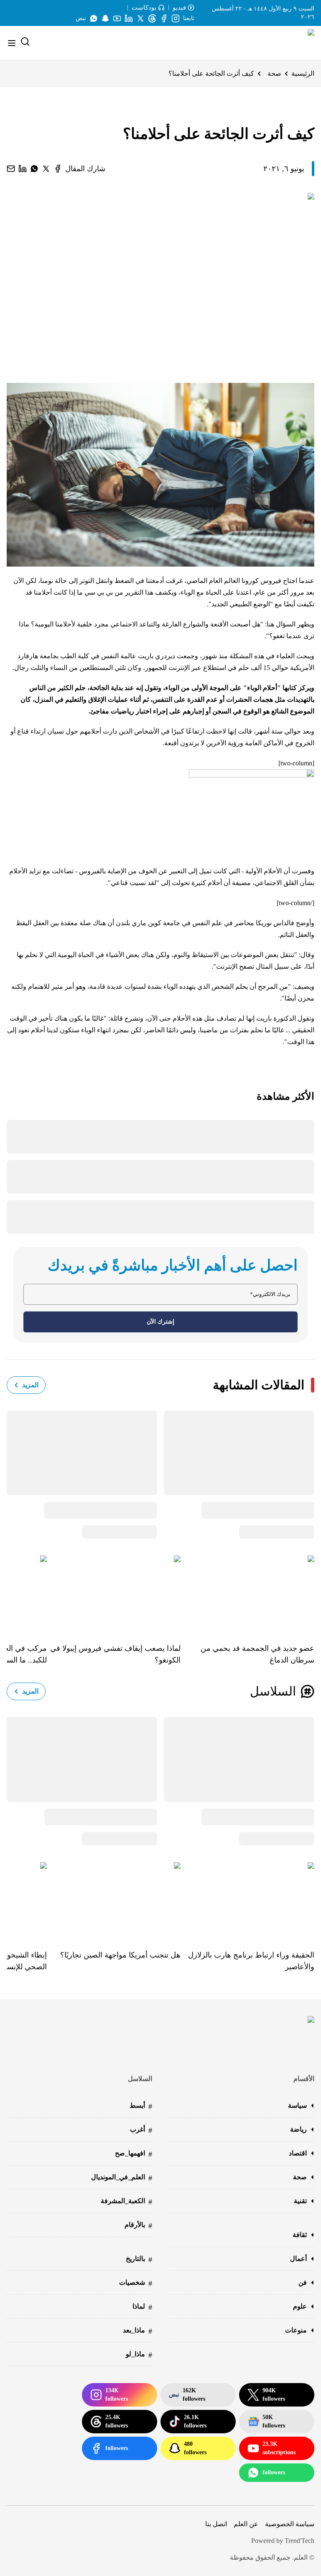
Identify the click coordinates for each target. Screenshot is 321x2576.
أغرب (141, 2130)
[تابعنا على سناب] (105, 18)
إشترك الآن (160, 1322)
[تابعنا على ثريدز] (152, 18)
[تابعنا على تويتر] (140, 18)
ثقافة (300, 2235)
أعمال (298, 2259)
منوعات (296, 2330)
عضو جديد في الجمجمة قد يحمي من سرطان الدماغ (257, 1654)
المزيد (30, 1385)
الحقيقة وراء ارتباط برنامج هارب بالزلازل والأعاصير (251, 1961)
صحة (274, 73)
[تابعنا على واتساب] (94, 18)
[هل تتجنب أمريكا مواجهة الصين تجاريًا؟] (114, 1900)
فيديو (179, 8)
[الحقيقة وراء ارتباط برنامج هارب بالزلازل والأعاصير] (247, 1900)
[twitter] (46, 169)
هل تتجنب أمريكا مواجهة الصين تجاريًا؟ (120, 1955)
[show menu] (12, 43)
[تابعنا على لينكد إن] (129, 18)
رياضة (298, 2129)
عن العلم (246, 2524)
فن (303, 2282)
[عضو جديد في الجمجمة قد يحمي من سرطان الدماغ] (247, 1593)
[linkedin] (23, 169)
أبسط (141, 2106)
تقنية (300, 2201)
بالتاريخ (139, 2259)
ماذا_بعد (138, 2331)
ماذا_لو (139, 2355)
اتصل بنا (216, 2524)
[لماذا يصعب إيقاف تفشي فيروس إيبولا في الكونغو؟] (114, 1593)
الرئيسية (303, 73)
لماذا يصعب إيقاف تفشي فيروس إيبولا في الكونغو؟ (115, 1654)
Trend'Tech (299, 2541)
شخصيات (136, 2283)
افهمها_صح (134, 2154)
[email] (11, 169)
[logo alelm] (290, 43)
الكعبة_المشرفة (126, 2202)
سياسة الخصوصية (290, 2524)
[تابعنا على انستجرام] (176, 18)
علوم (300, 2306)
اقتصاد (298, 2153)
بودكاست (144, 8)
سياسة (297, 2105)
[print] (58, 169)
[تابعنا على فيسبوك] (164, 18)
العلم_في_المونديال (122, 2178)
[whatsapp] (34, 169)
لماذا (142, 2307)
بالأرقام (138, 2226)
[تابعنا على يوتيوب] (117, 18)
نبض (81, 18)
